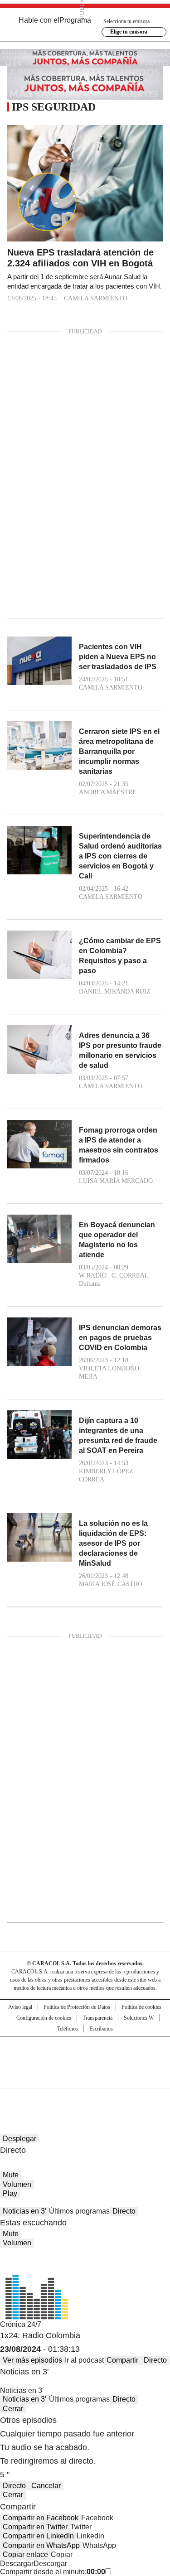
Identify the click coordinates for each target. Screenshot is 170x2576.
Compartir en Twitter (35, 2527)
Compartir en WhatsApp (41, 2545)
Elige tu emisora (129, 32)
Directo (124, 2211)
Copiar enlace (25, 2554)
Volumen (17, 2184)
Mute (11, 2175)
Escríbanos (101, 2029)
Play (10, 2193)
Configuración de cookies (44, 2018)
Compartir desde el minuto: (53, 2572)
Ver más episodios (32, 2360)
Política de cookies (141, 2007)
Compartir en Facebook (41, 2518)
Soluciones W (139, 2018)
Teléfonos (68, 2029)
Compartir (122, 2360)
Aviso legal (20, 2007)
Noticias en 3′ (24, 2211)
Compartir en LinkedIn (38, 2536)
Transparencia (97, 2018)
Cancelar (46, 2486)
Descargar (17, 2564)
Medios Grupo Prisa (85, 2079)
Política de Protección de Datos (77, 2007)
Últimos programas (79, 2211)
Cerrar (13, 2409)
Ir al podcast (84, 2360)
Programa (75, 20)
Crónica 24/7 (21, 2324)
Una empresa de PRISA (85, 2057)
